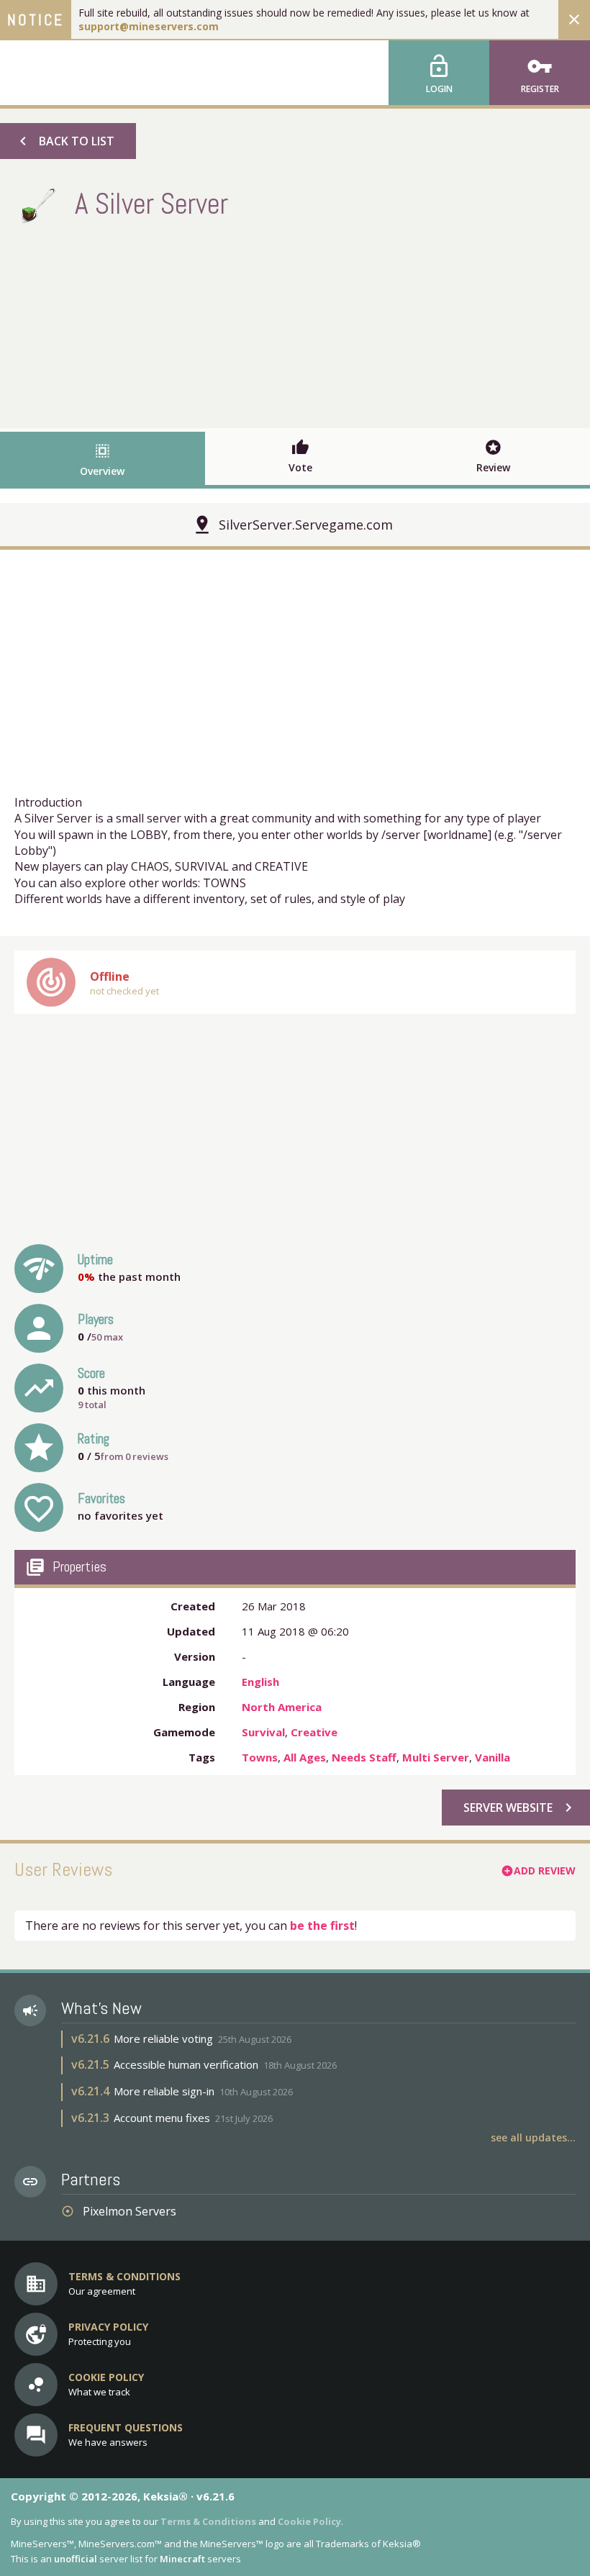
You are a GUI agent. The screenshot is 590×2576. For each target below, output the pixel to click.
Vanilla (493, 1757)
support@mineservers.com (149, 26)
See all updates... (533, 2137)
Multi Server (436, 1757)
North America (282, 1707)
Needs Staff (364, 1757)
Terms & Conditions (208, 2521)
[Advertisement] (295, 324)
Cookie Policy (309, 2521)
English (260, 1682)
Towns (260, 1757)
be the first (322, 1926)
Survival (263, 1732)
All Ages (305, 1757)
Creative (314, 1732)
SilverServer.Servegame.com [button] (306, 525)
